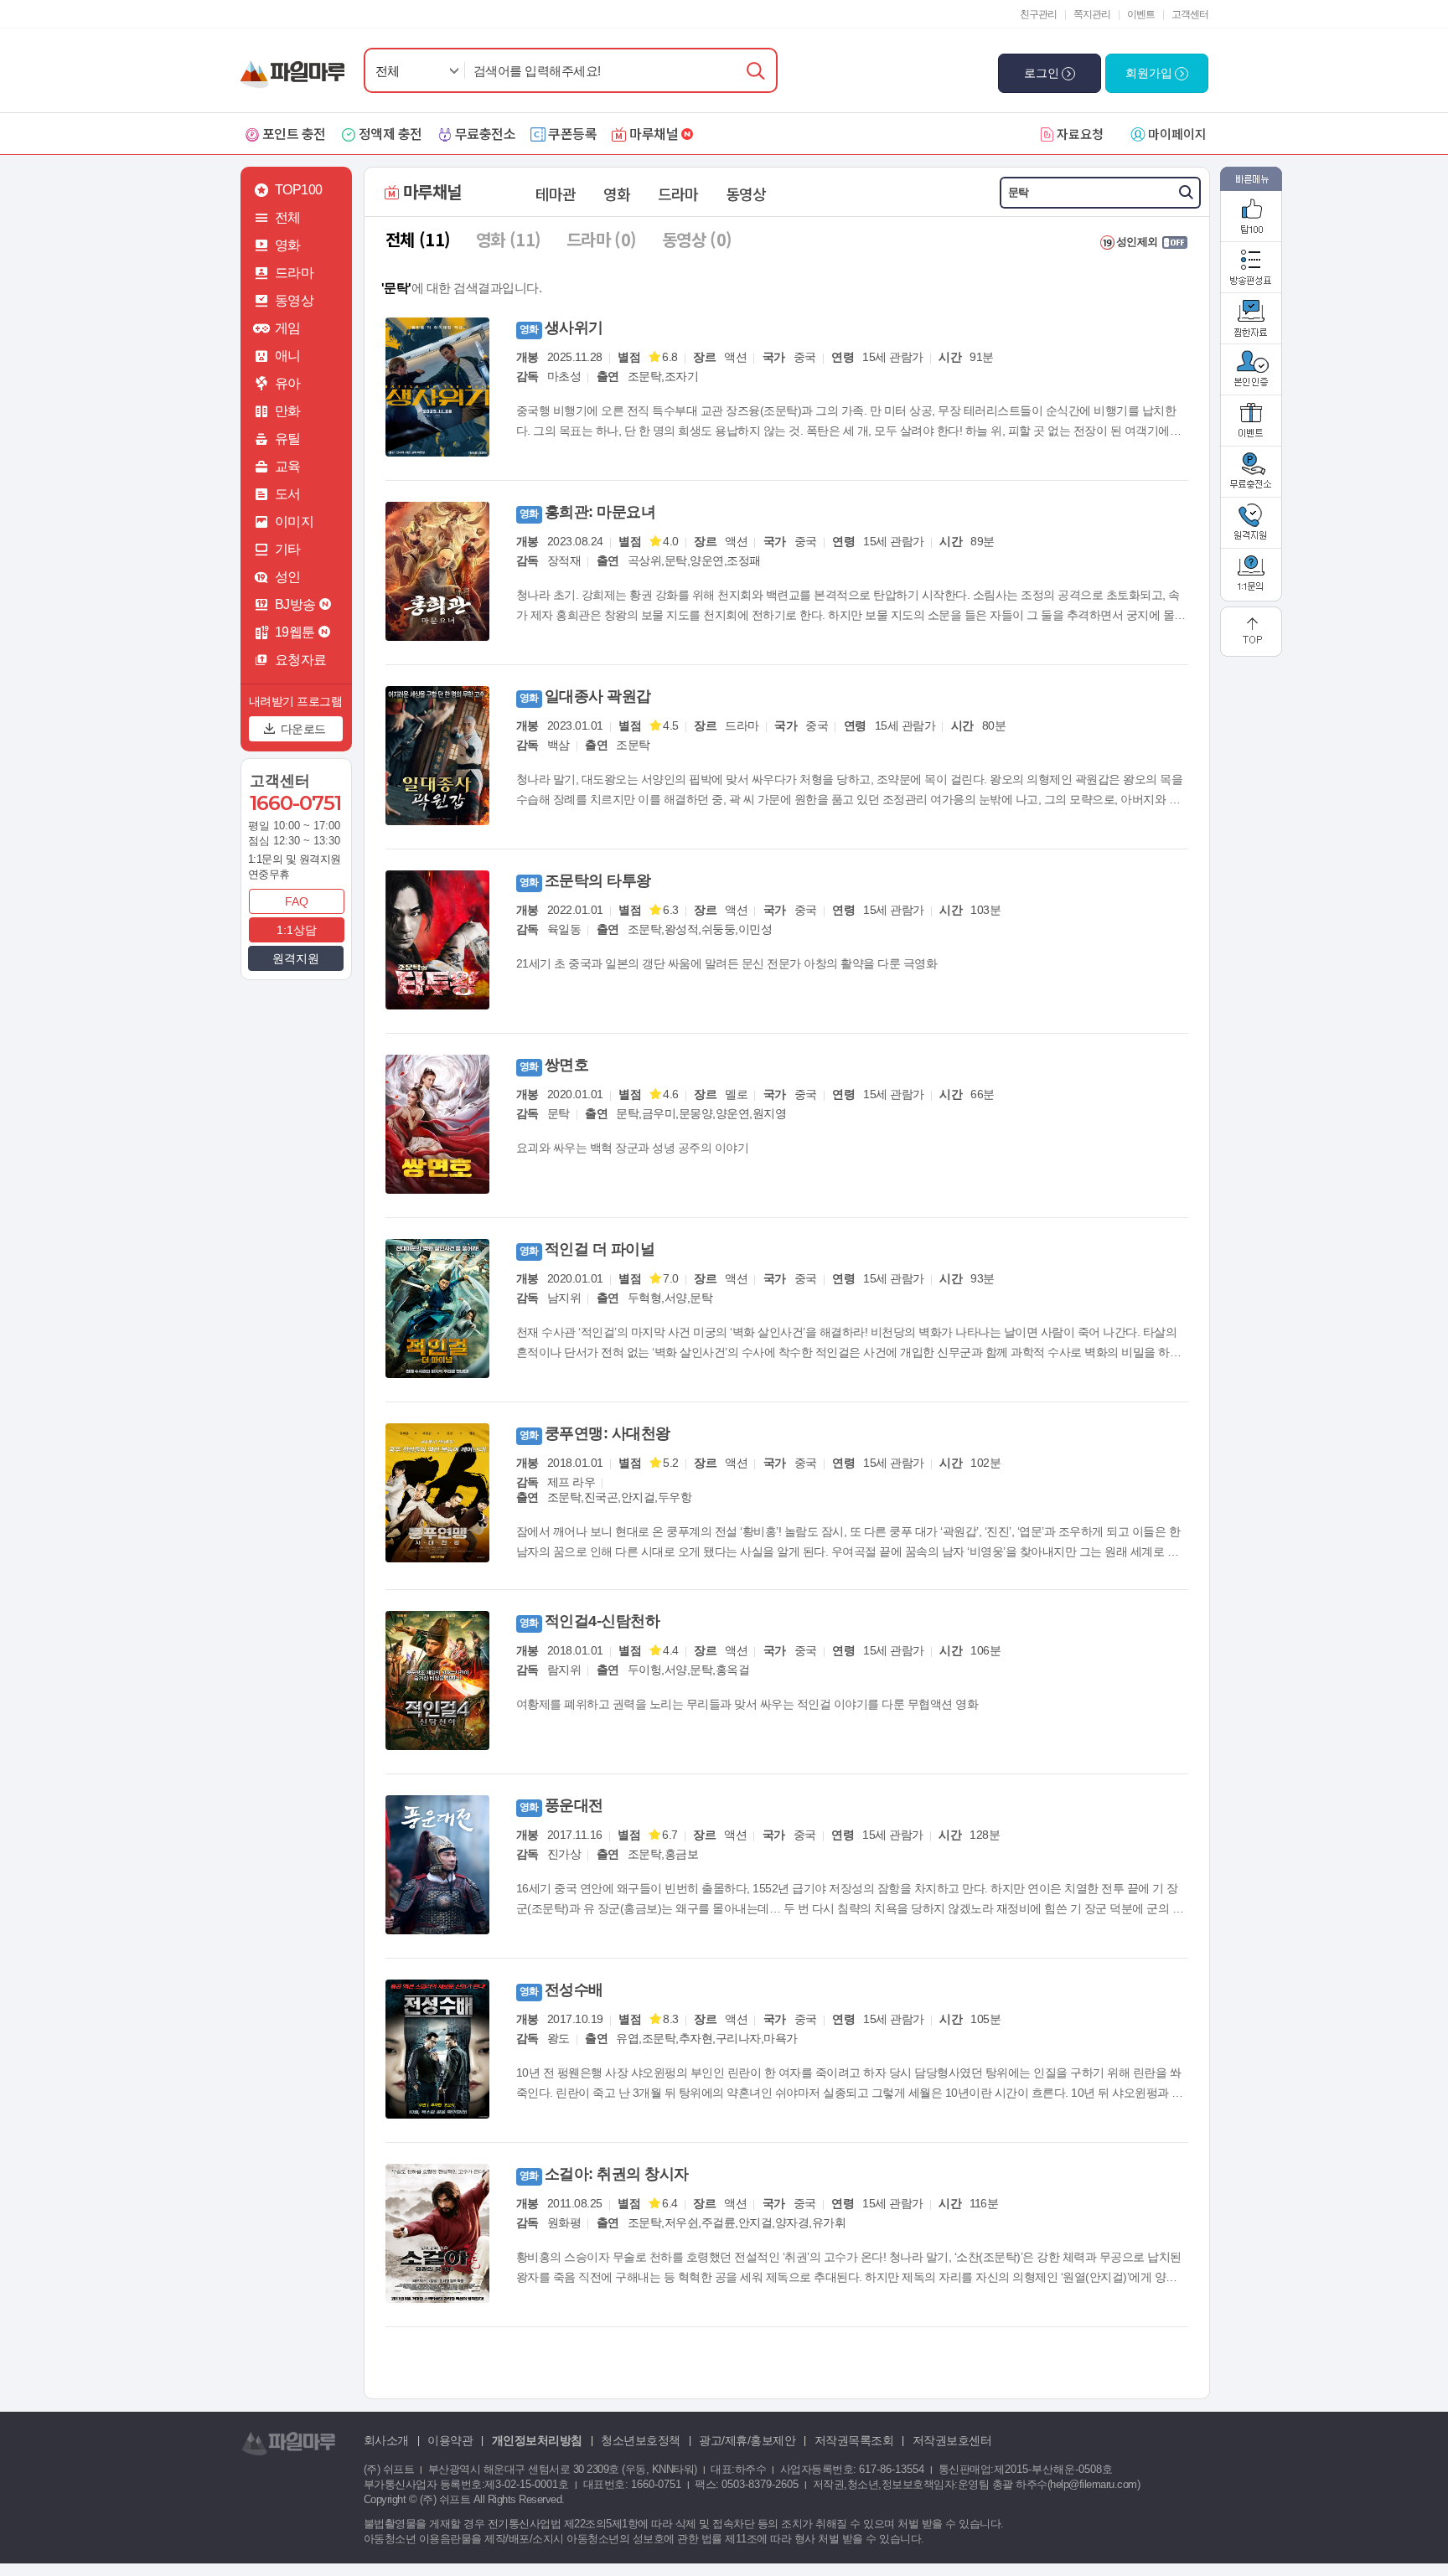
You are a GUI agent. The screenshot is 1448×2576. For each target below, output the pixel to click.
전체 (388, 71)
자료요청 (1080, 134)
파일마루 (296, 66)
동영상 (295, 300)
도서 (288, 494)
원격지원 (296, 958)
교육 (288, 466)
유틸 (288, 439)
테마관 (556, 194)
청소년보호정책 (641, 2440)
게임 (288, 328)
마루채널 (654, 133)
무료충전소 (486, 133)
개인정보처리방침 (537, 2440)
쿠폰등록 (572, 133)
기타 (288, 549)
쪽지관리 (1092, 14)
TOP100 (299, 190)
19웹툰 (295, 632)
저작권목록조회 (854, 2440)
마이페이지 (1177, 134)
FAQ (297, 901)
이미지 (295, 521)
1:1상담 (297, 930)
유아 (288, 383)
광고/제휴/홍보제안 (747, 2440)
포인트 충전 (294, 133)
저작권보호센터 (952, 2440)
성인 (288, 577)
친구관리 (1038, 14)
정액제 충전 (390, 133)
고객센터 (1190, 14)
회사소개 (386, 2440)
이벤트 (1141, 14)
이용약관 (450, 2440)
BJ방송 (295, 604)
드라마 (295, 273)
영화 (288, 245)
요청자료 (301, 660)
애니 (288, 356)
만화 (288, 411)
